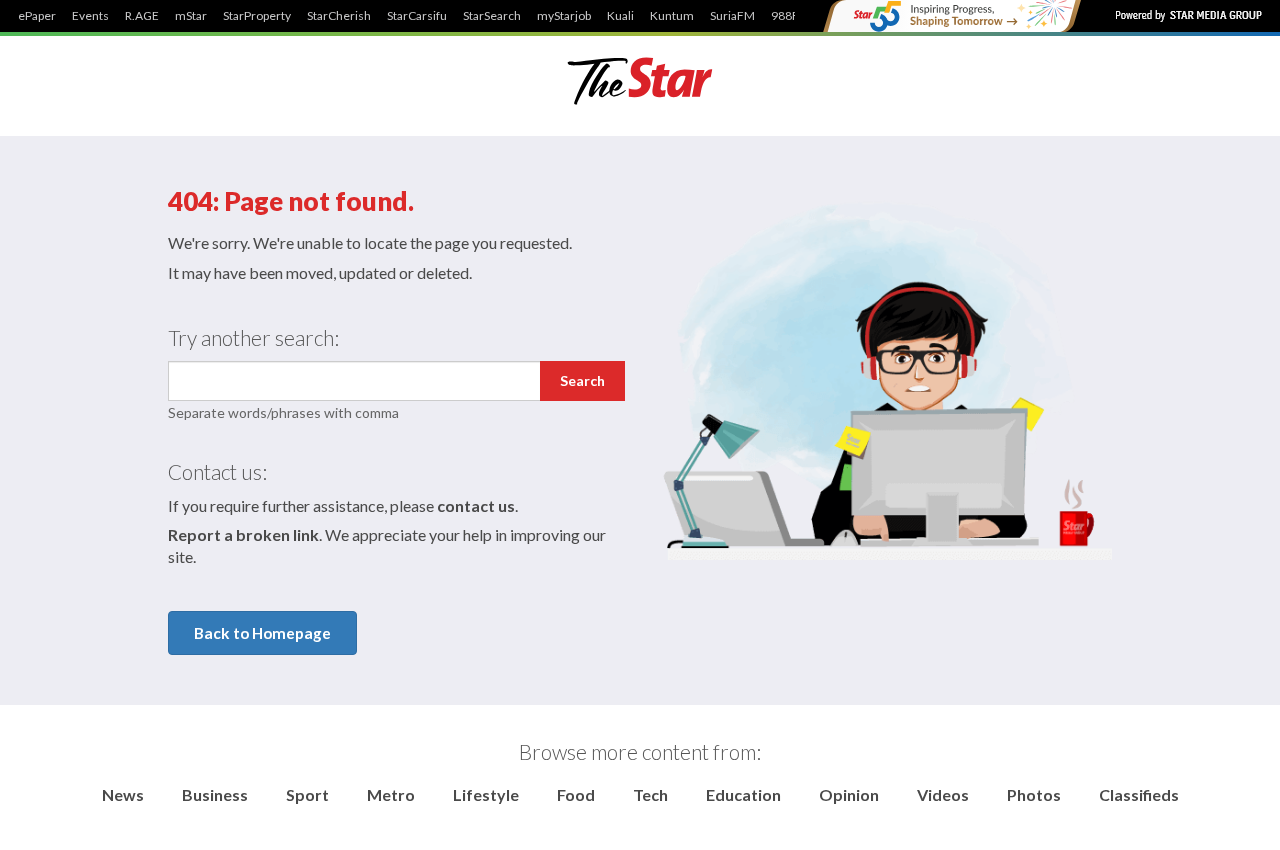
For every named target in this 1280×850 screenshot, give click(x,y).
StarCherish (339, 16)
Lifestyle (486, 794)
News (123, 794)
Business (215, 794)
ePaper (37, 16)
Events (90, 16)
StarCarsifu (417, 16)
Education (743, 794)
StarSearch (492, 16)
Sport (307, 794)
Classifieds (1139, 794)
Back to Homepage (262, 633)
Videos (943, 794)
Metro (391, 794)
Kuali (620, 16)
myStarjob (564, 16)
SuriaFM (732, 16)
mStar (191, 16)
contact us (476, 505)
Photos (1034, 794)
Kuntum (672, 16)
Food (576, 794)
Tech (650, 794)
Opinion (849, 794)
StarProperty (257, 16)
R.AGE (142, 16)
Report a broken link (243, 534)
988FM (790, 16)
